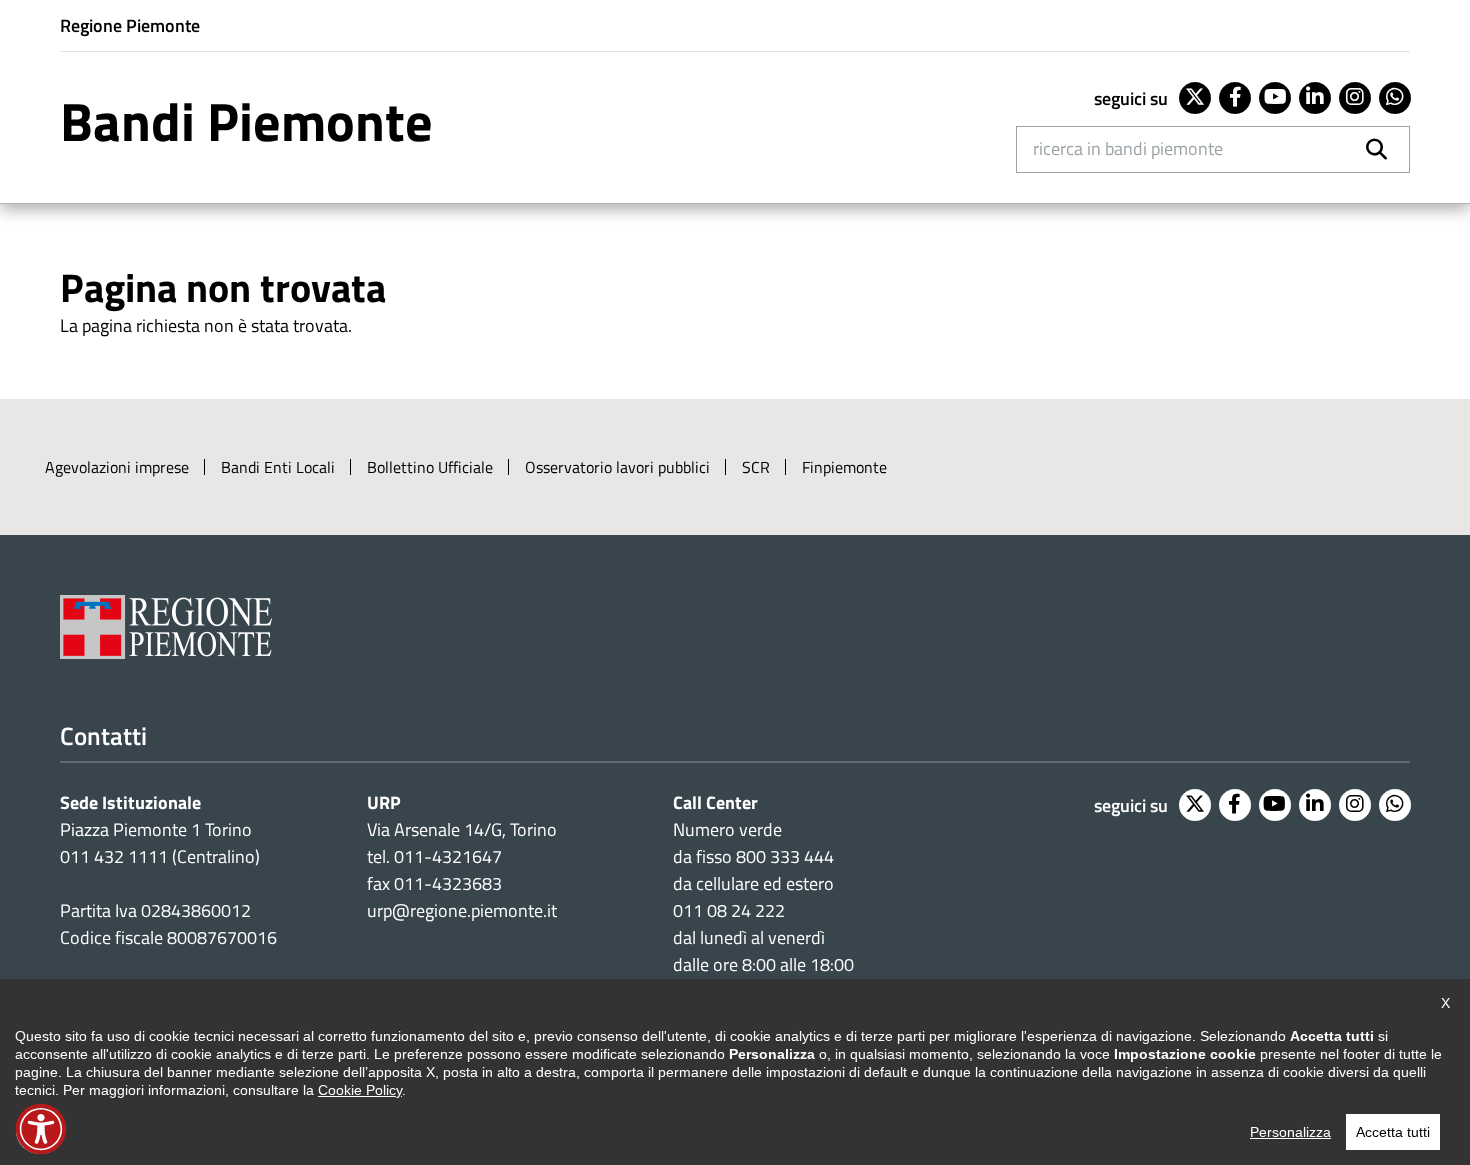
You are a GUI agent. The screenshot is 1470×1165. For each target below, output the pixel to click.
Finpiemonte (844, 467)
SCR (756, 467)
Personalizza (1290, 1132)
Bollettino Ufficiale (430, 467)
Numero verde (727, 829)
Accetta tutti (1393, 1132)
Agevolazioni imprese (117, 467)
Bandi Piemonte (246, 121)
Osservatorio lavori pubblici (617, 467)
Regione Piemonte (130, 25)
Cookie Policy (360, 1090)
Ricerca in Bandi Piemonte (1128, 148)
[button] (41, 1129)
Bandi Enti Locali (278, 467)
